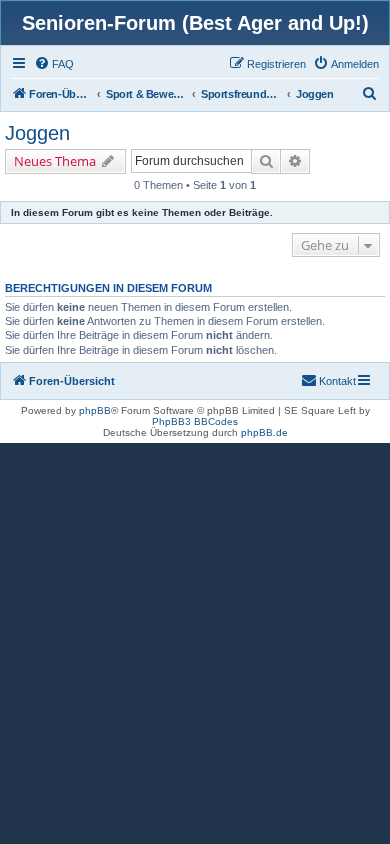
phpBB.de (264, 432)
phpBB (95, 410)
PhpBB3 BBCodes (195, 421)
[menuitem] (54, 64)
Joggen (37, 133)
